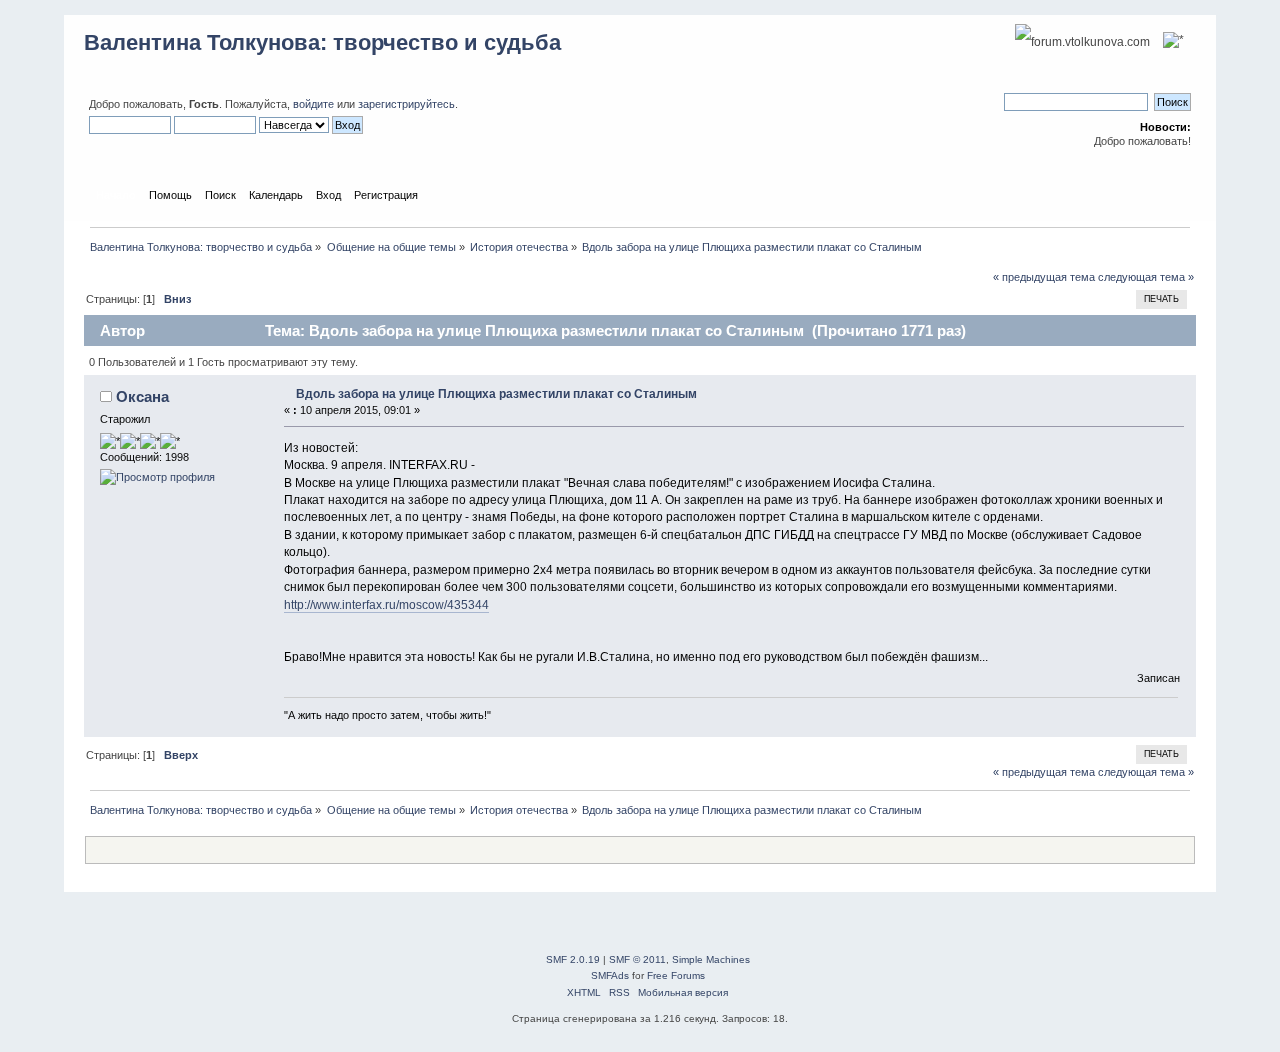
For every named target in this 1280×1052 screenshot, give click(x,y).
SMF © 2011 (637, 959)
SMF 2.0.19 (573, 959)
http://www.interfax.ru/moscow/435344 (386, 605)
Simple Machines (711, 959)
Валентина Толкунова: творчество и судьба (322, 42)
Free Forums (676, 975)
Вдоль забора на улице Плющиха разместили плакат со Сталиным (496, 394)
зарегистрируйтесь (406, 104)
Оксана (142, 396)
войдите (313, 104)
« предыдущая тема (1044, 277)
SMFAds (610, 975)
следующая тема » (1146, 277)
